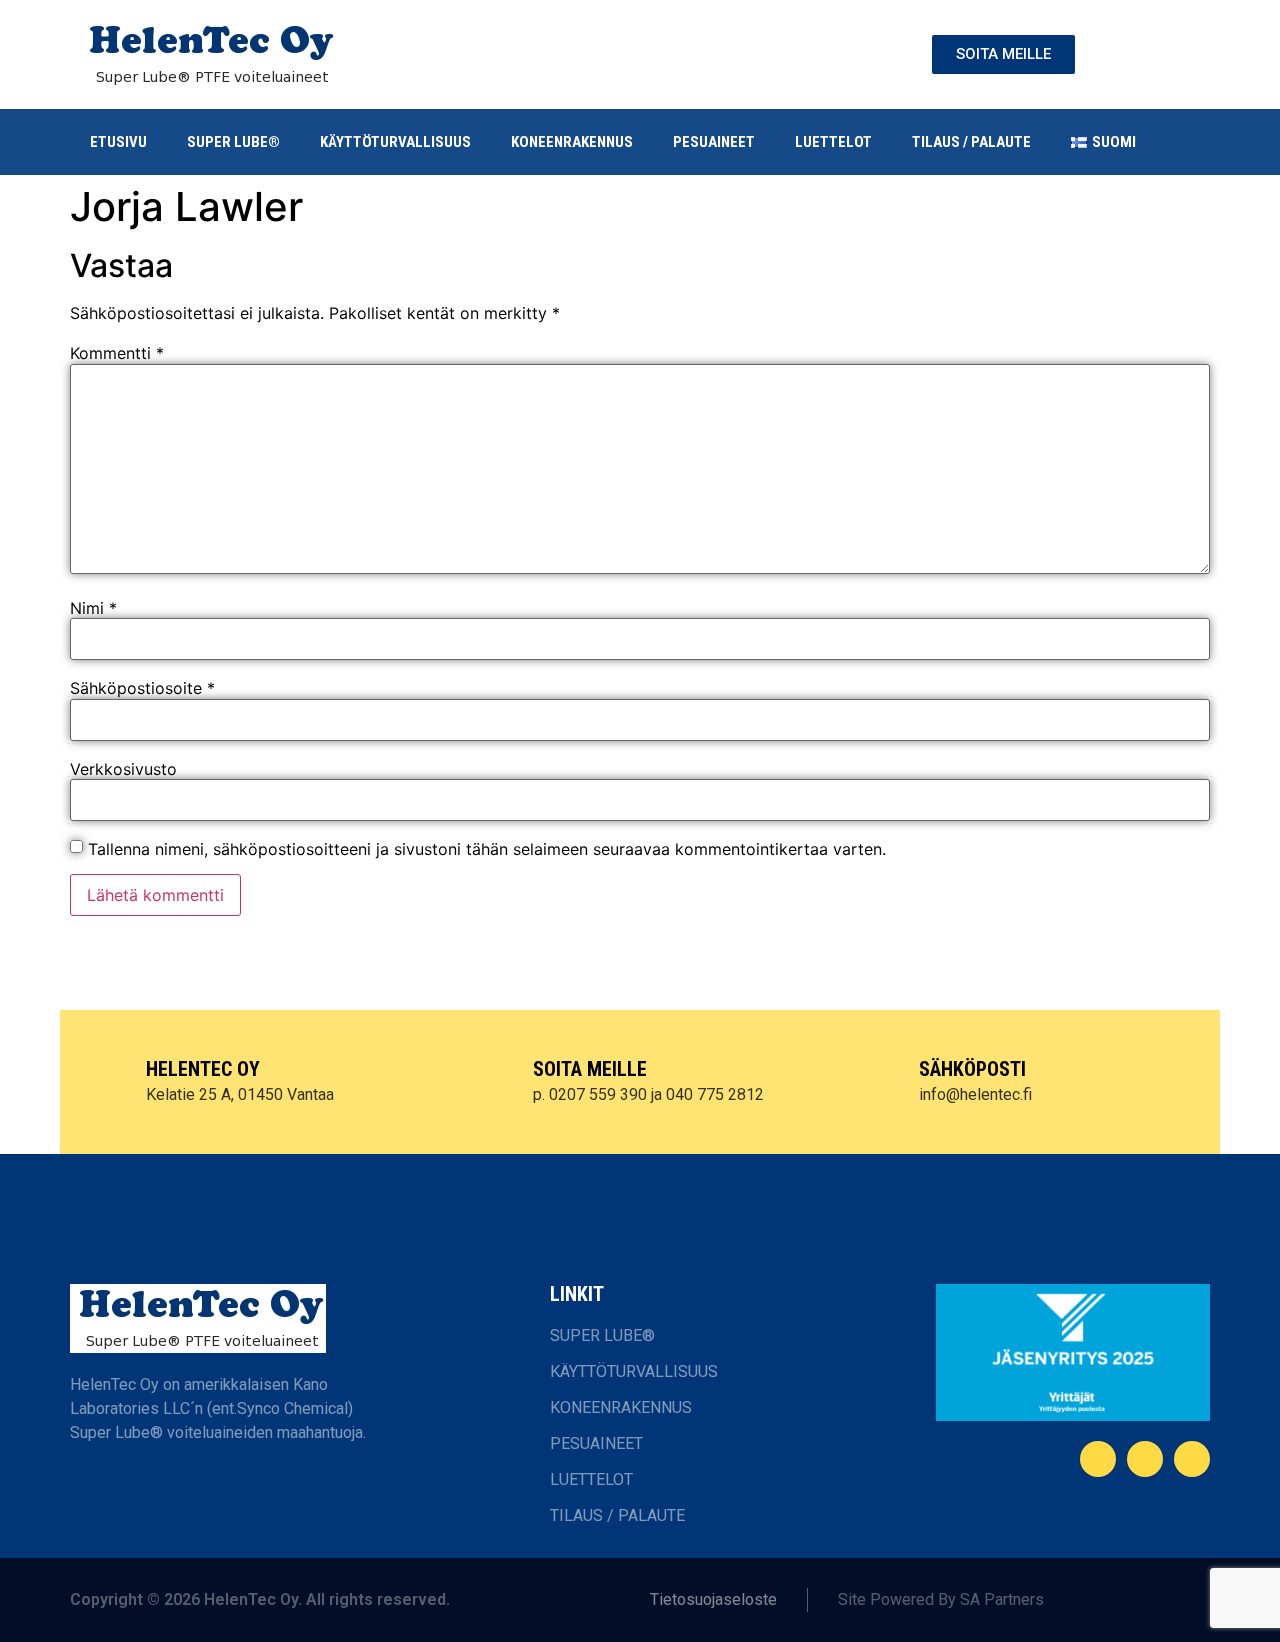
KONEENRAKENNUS (572, 142)
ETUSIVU (118, 142)
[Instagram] (1192, 1459)
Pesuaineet (714, 142)
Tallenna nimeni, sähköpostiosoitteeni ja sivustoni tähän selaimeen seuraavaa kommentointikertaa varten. (487, 849)
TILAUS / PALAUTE (971, 142)
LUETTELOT (833, 142)
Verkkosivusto (123, 769)
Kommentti (117, 353)
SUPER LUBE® (233, 142)
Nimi (93, 608)
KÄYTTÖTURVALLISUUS (395, 142)
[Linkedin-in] (1145, 1459)
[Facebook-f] (1098, 1459)
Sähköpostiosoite (142, 688)
